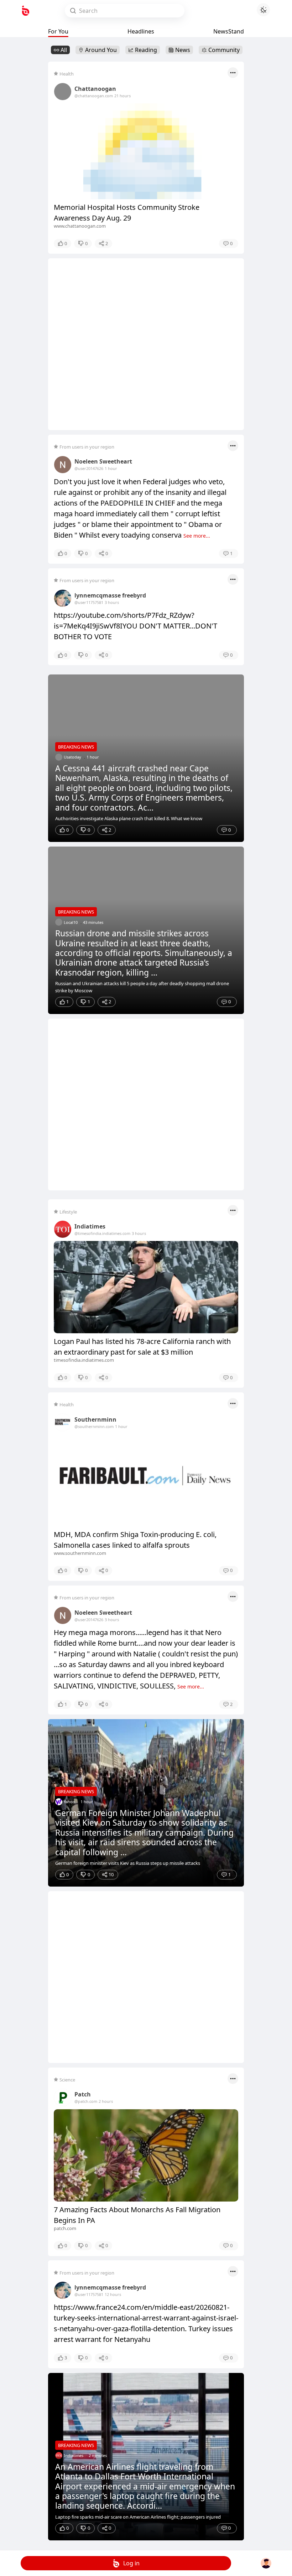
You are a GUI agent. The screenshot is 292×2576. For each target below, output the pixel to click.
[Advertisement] (146, 344)
